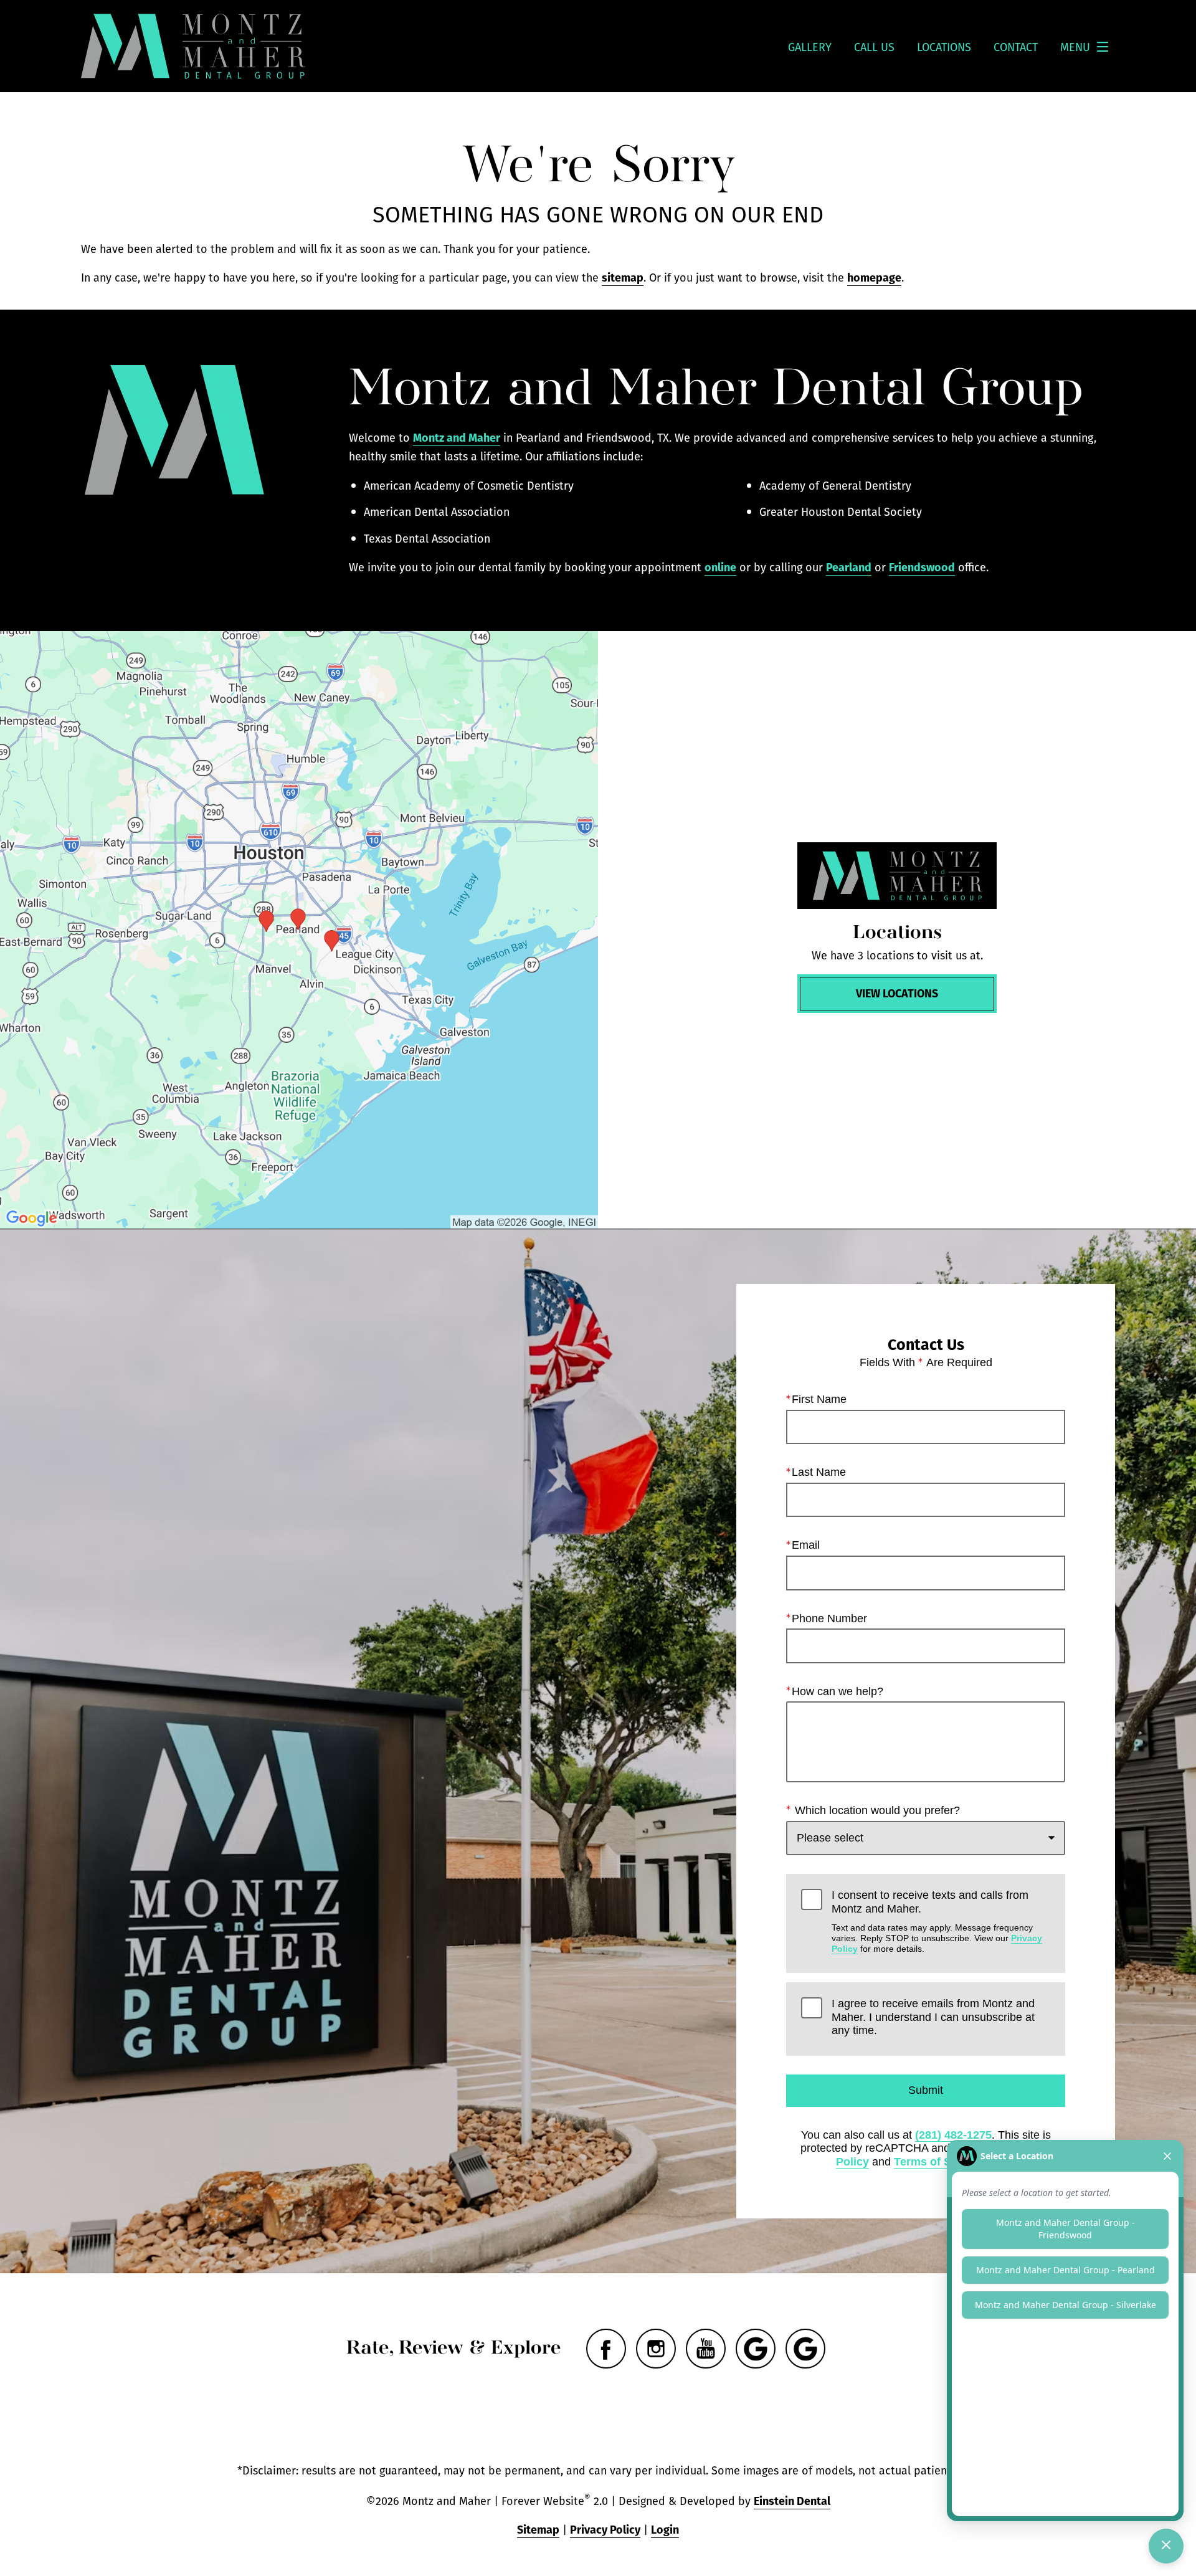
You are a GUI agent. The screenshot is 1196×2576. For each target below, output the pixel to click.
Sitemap (538, 2529)
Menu (1075, 47)
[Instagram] (656, 2349)
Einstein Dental (792, 2500)
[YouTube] (706, 2349)
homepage (874, 277)
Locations (944, 47)
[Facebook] (606, 2349)
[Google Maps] (756, 2349)
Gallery (810, 47)
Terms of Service (939, 2162)
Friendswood (922, 567)
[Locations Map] (299, 930)
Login (665, 2529)
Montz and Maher (457, 437)
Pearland (849, 567)
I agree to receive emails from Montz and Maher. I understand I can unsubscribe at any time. (933, 2017)
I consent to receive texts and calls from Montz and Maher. (937, 1921)
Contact (1016, 47)
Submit (926, 2090)
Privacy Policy (605, 2529)
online (720, 567)
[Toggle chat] (1166, 2546)
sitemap (623, 277)
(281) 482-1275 (953, 2135)
